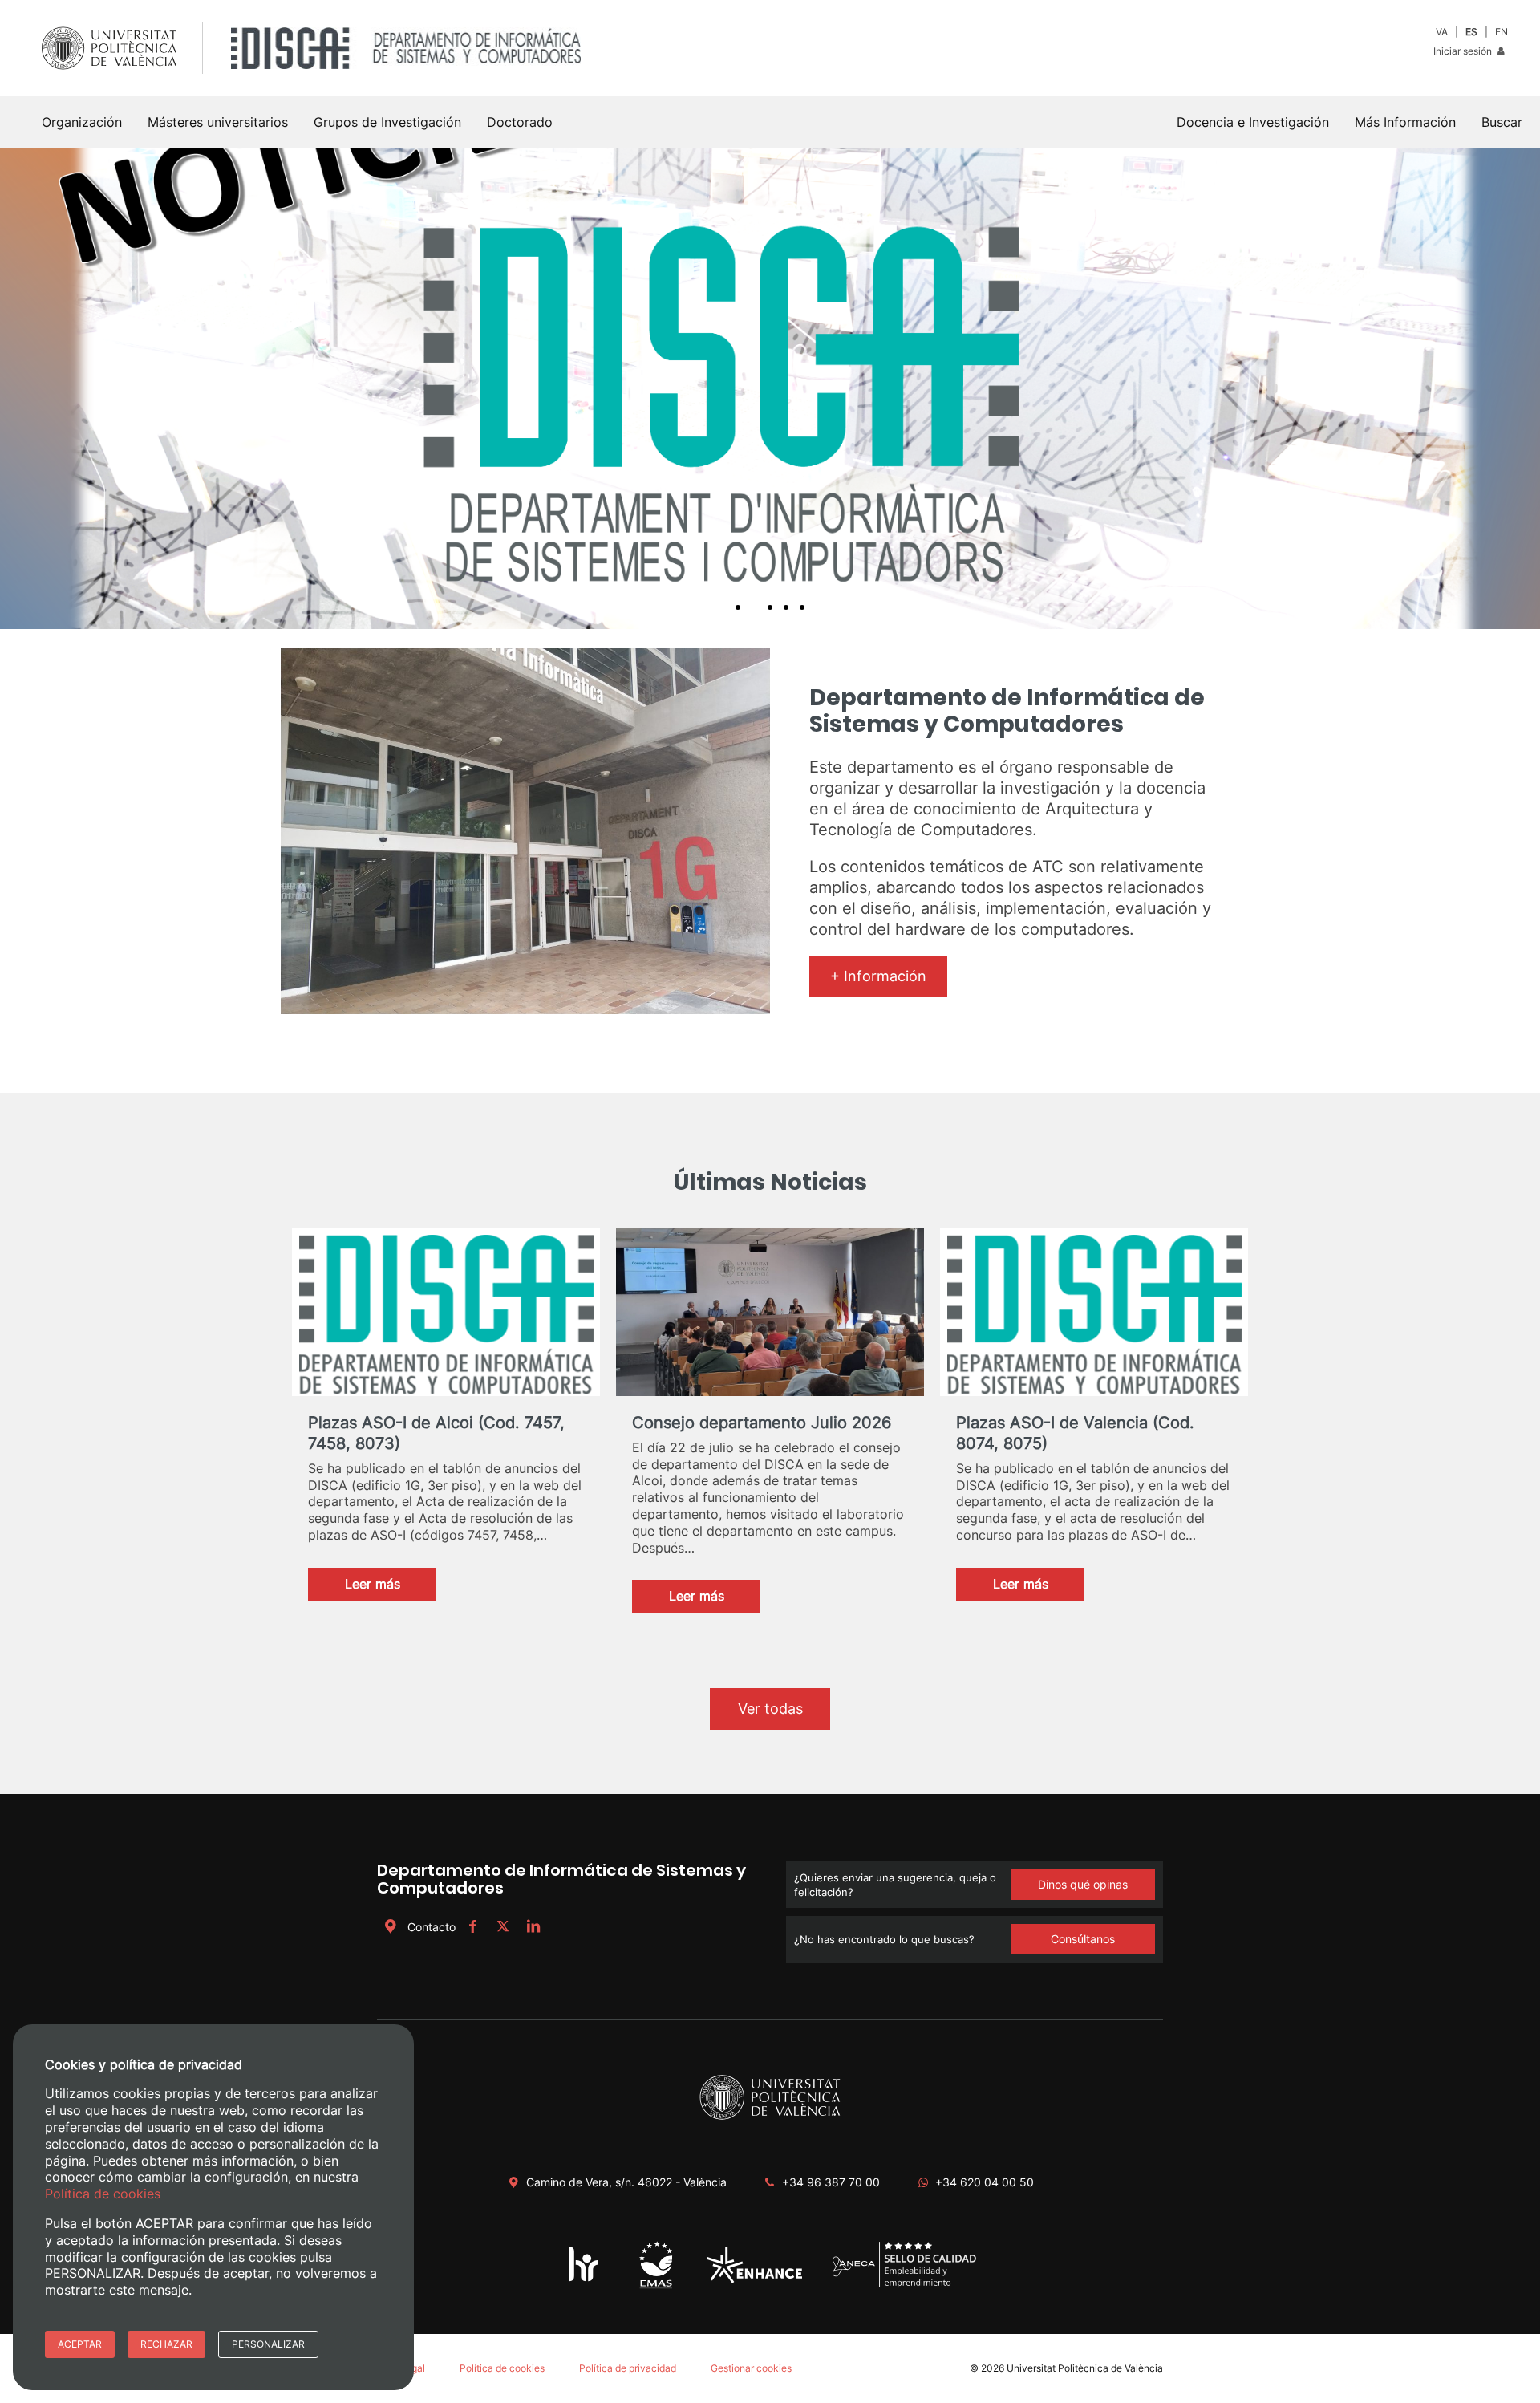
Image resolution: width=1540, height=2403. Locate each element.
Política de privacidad (628, 2368)
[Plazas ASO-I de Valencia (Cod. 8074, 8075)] (1094, 1316)
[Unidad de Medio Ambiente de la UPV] (656, 2287)
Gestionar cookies (751, 2368)
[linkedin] (533, 1927)
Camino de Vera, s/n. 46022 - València (626, 2182)
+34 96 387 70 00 (831, 2182)
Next (1519, 388)
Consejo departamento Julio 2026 (762, 1423)
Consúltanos (1083, 1939)
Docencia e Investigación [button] (1253, 122)
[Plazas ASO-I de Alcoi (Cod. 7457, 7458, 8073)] (446, 1316)
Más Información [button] (1405, 122)
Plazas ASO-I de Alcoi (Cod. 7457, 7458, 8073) (436, 1433)
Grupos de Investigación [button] (387, 122)
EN (1501, 32)
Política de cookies (502, 2368)
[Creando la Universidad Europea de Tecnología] (754, 2279)
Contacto (432, 1927)
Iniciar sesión (1464, 51)
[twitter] (503, 1927)
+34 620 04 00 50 (985, 2182)
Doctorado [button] (520, 122)
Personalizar (268, 2344)
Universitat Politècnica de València (1085, 2368)
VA (1442, 32)
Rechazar (166, 2344)
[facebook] (472, 1927)
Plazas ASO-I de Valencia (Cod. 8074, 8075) (1075, 1433)
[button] (1502, 122)
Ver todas (770, 1709)
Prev (21, 388)
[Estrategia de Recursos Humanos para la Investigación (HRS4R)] (584, 2281)
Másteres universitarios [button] (218, 122)
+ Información (878, 976)
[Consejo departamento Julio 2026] (770, 1316)
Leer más (391, 1588)
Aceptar (80, 2344)
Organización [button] (82, 122)
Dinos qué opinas (1083, 1884)
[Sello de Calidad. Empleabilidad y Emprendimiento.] (904, 2285)
